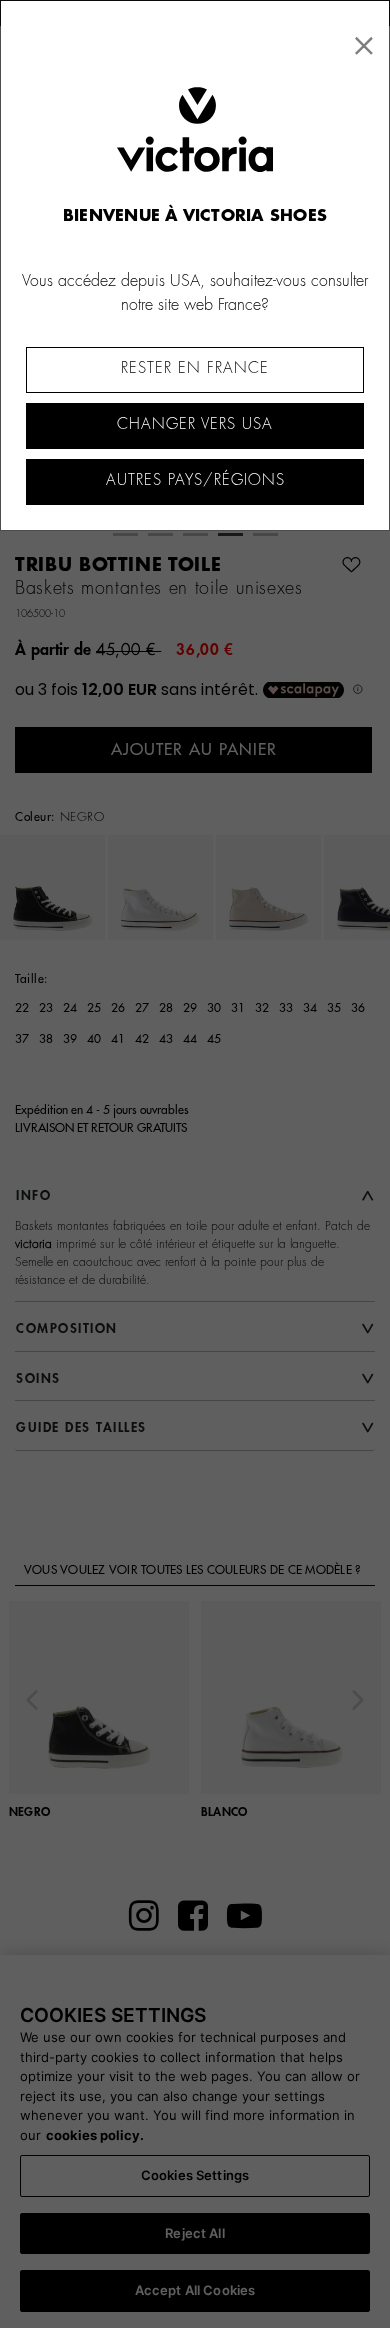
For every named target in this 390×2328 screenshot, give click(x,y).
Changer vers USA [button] (195, 424)
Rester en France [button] (195, 368)
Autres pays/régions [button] (195, 480)
